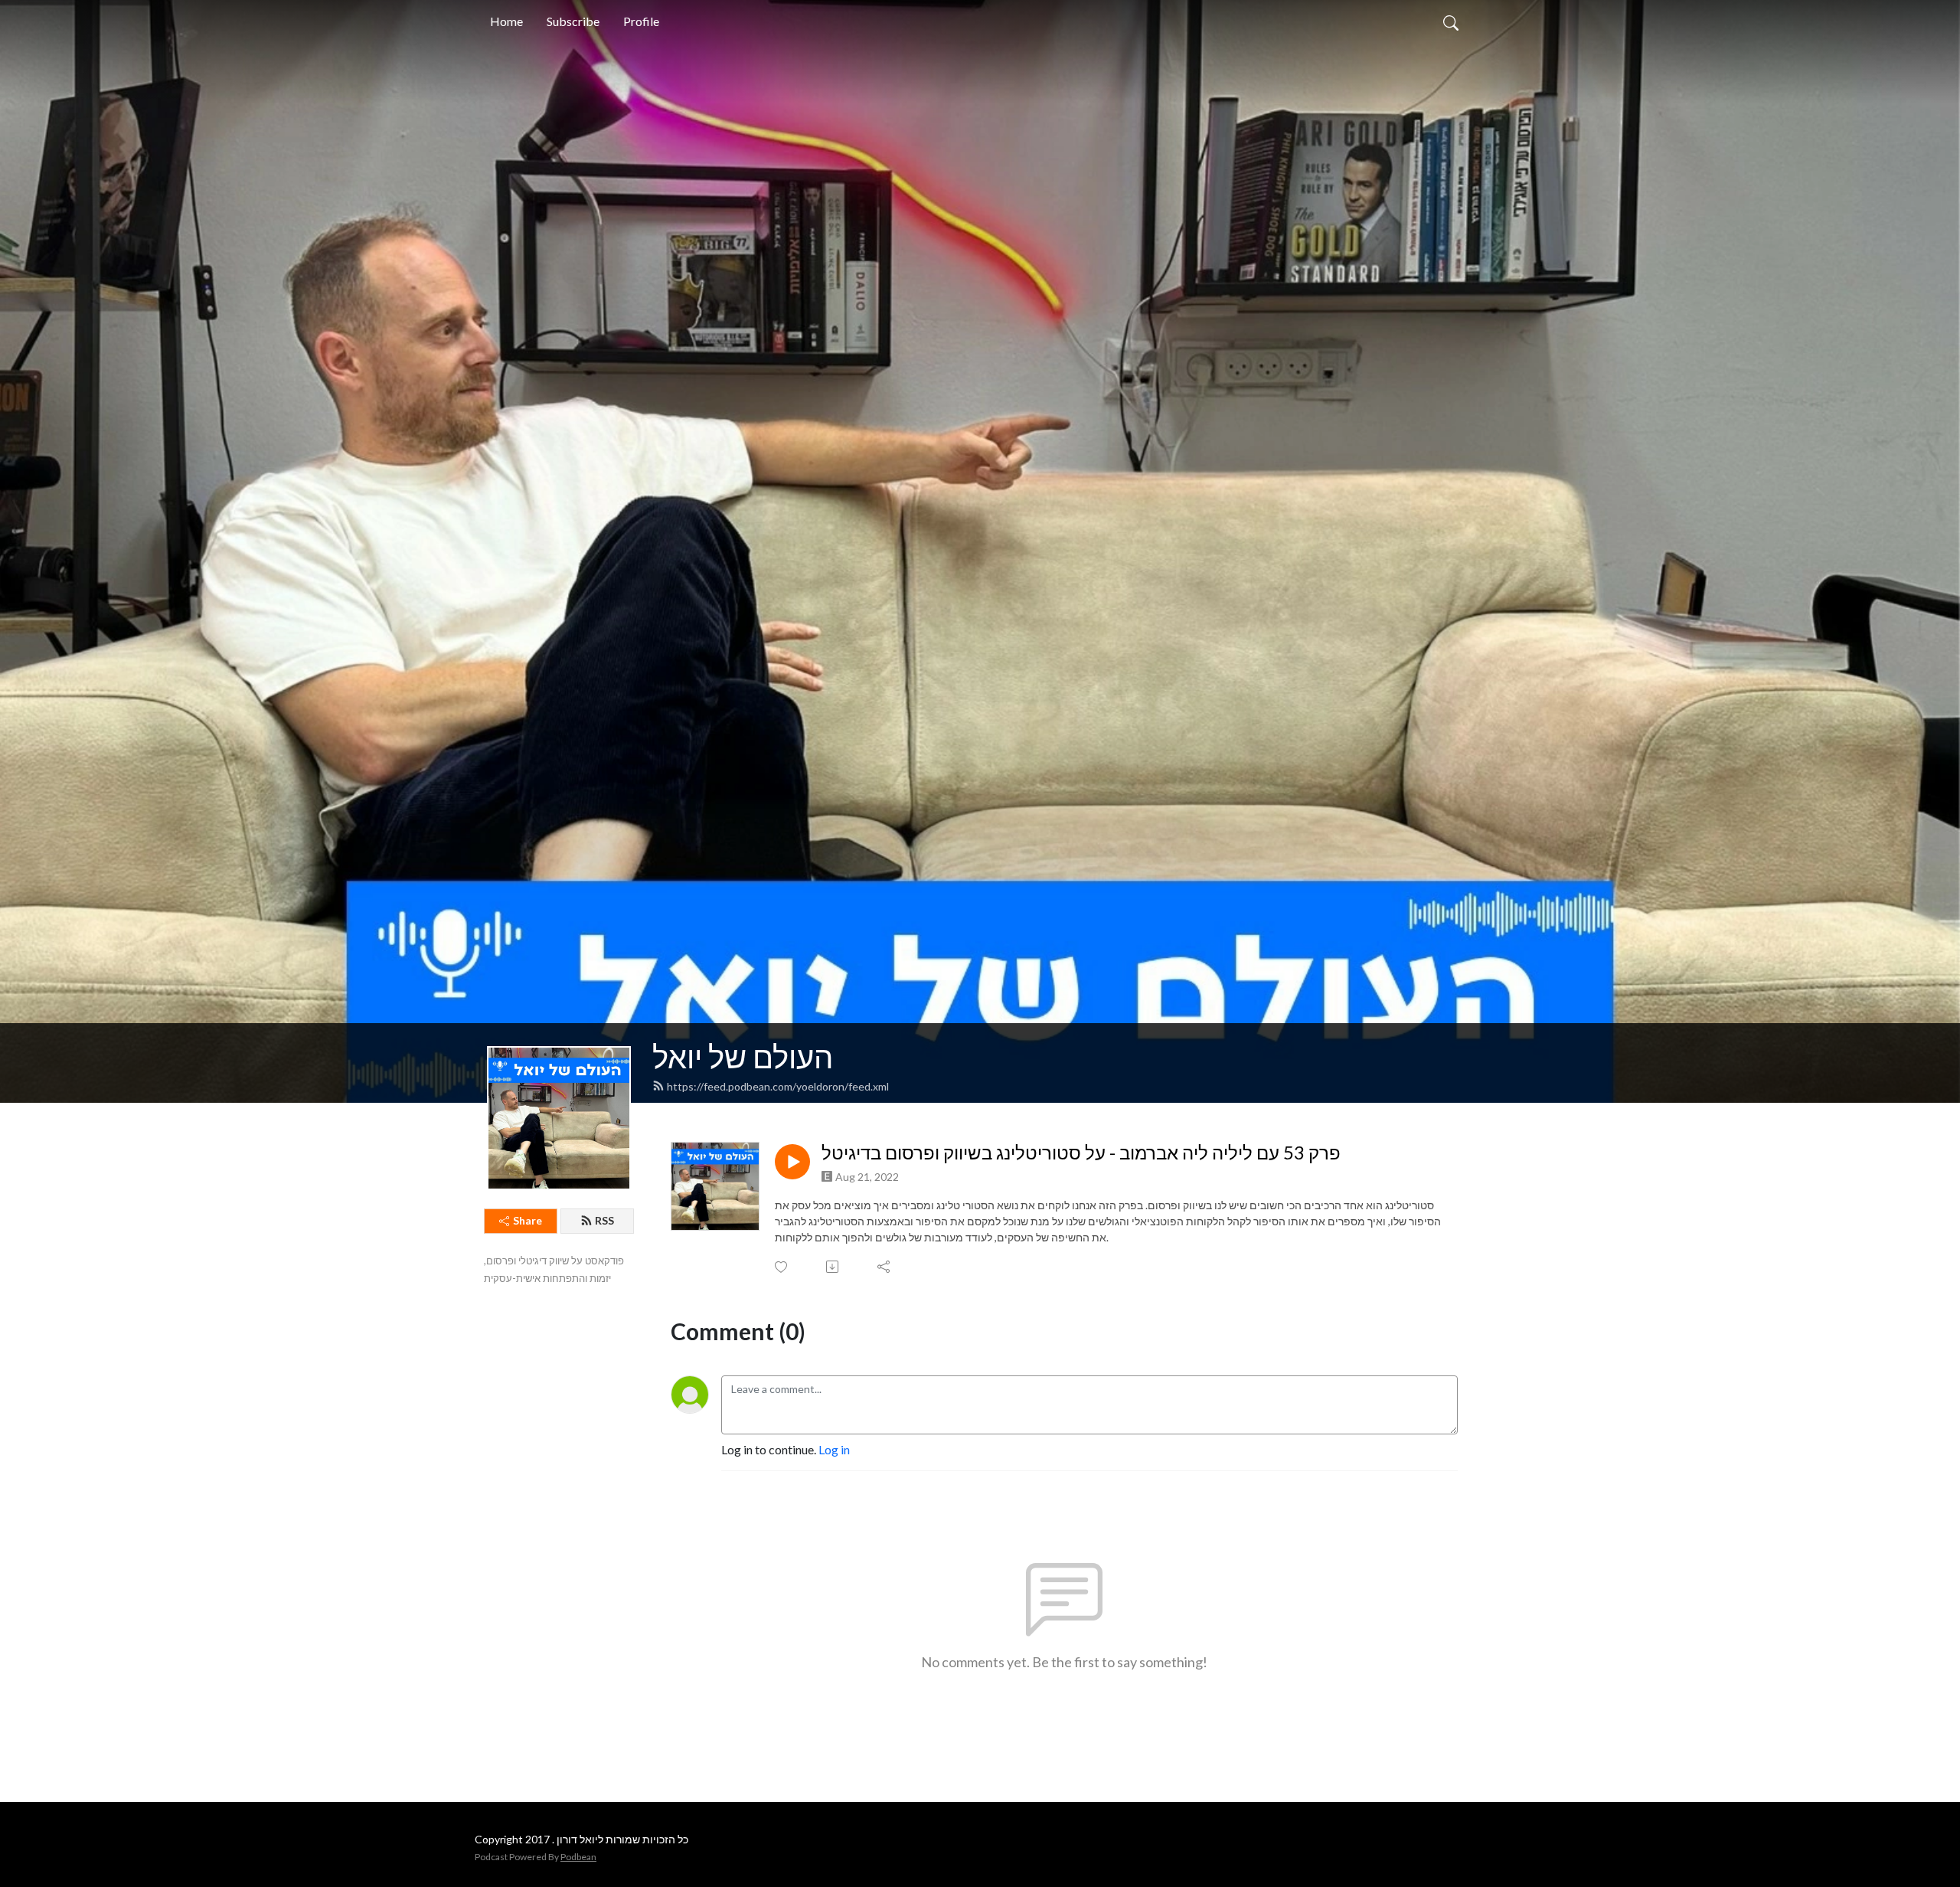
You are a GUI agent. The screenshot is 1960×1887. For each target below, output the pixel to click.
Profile (641, 21)
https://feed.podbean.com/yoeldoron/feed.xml (778, 1086)
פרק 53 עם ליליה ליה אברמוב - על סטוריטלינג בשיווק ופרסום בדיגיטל (1081, 1153)
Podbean (578, 1857)
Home (506, 21)
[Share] (885, 1267)
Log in (834, 1449)
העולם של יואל (743, 1057)
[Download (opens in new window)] (833, 1267)
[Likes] (782, 1267)
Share (528, 1220)
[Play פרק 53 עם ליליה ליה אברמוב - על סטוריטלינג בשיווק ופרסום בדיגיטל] (792, 1162)
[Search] (1451, 21)
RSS (604, 1220)
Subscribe (573, 21)
